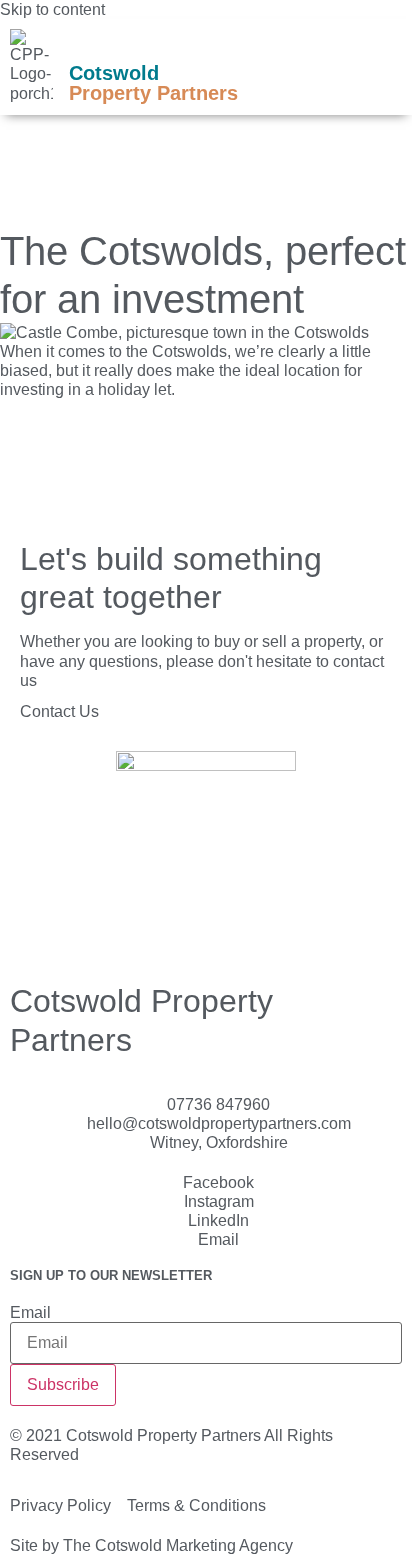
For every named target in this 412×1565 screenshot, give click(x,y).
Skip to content (52, 9)
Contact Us (59, 711)
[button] (369, 67)
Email (30, 1313)
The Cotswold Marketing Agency (178, 1545)
